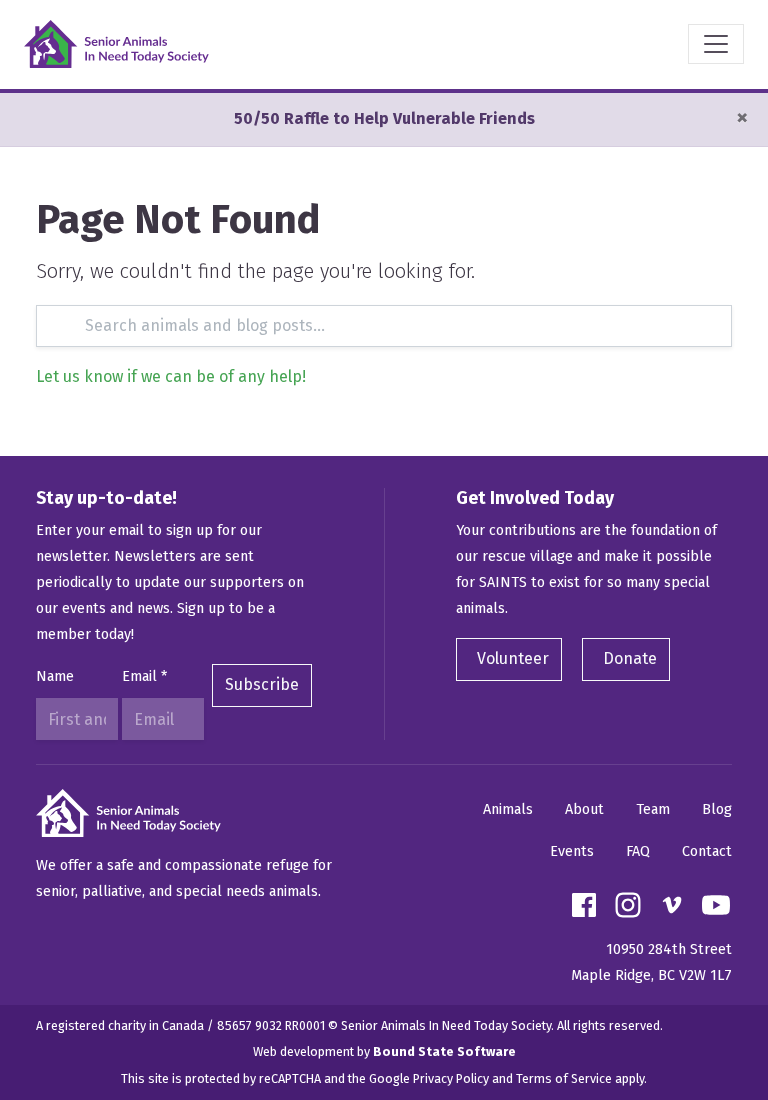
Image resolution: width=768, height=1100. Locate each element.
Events (572, 851)
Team (653, 809)
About (584, 809)
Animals (508, 809)
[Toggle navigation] (716, 44)
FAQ (638, 851)
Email (144, 676)
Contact (707, 851)
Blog (717, 809)
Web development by (384, 1051)
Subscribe (262, 684)
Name (55, 676)
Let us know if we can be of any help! (171, 376)
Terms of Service (564, 1078)
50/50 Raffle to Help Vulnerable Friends (384, 118)
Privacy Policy (451, 1078)
